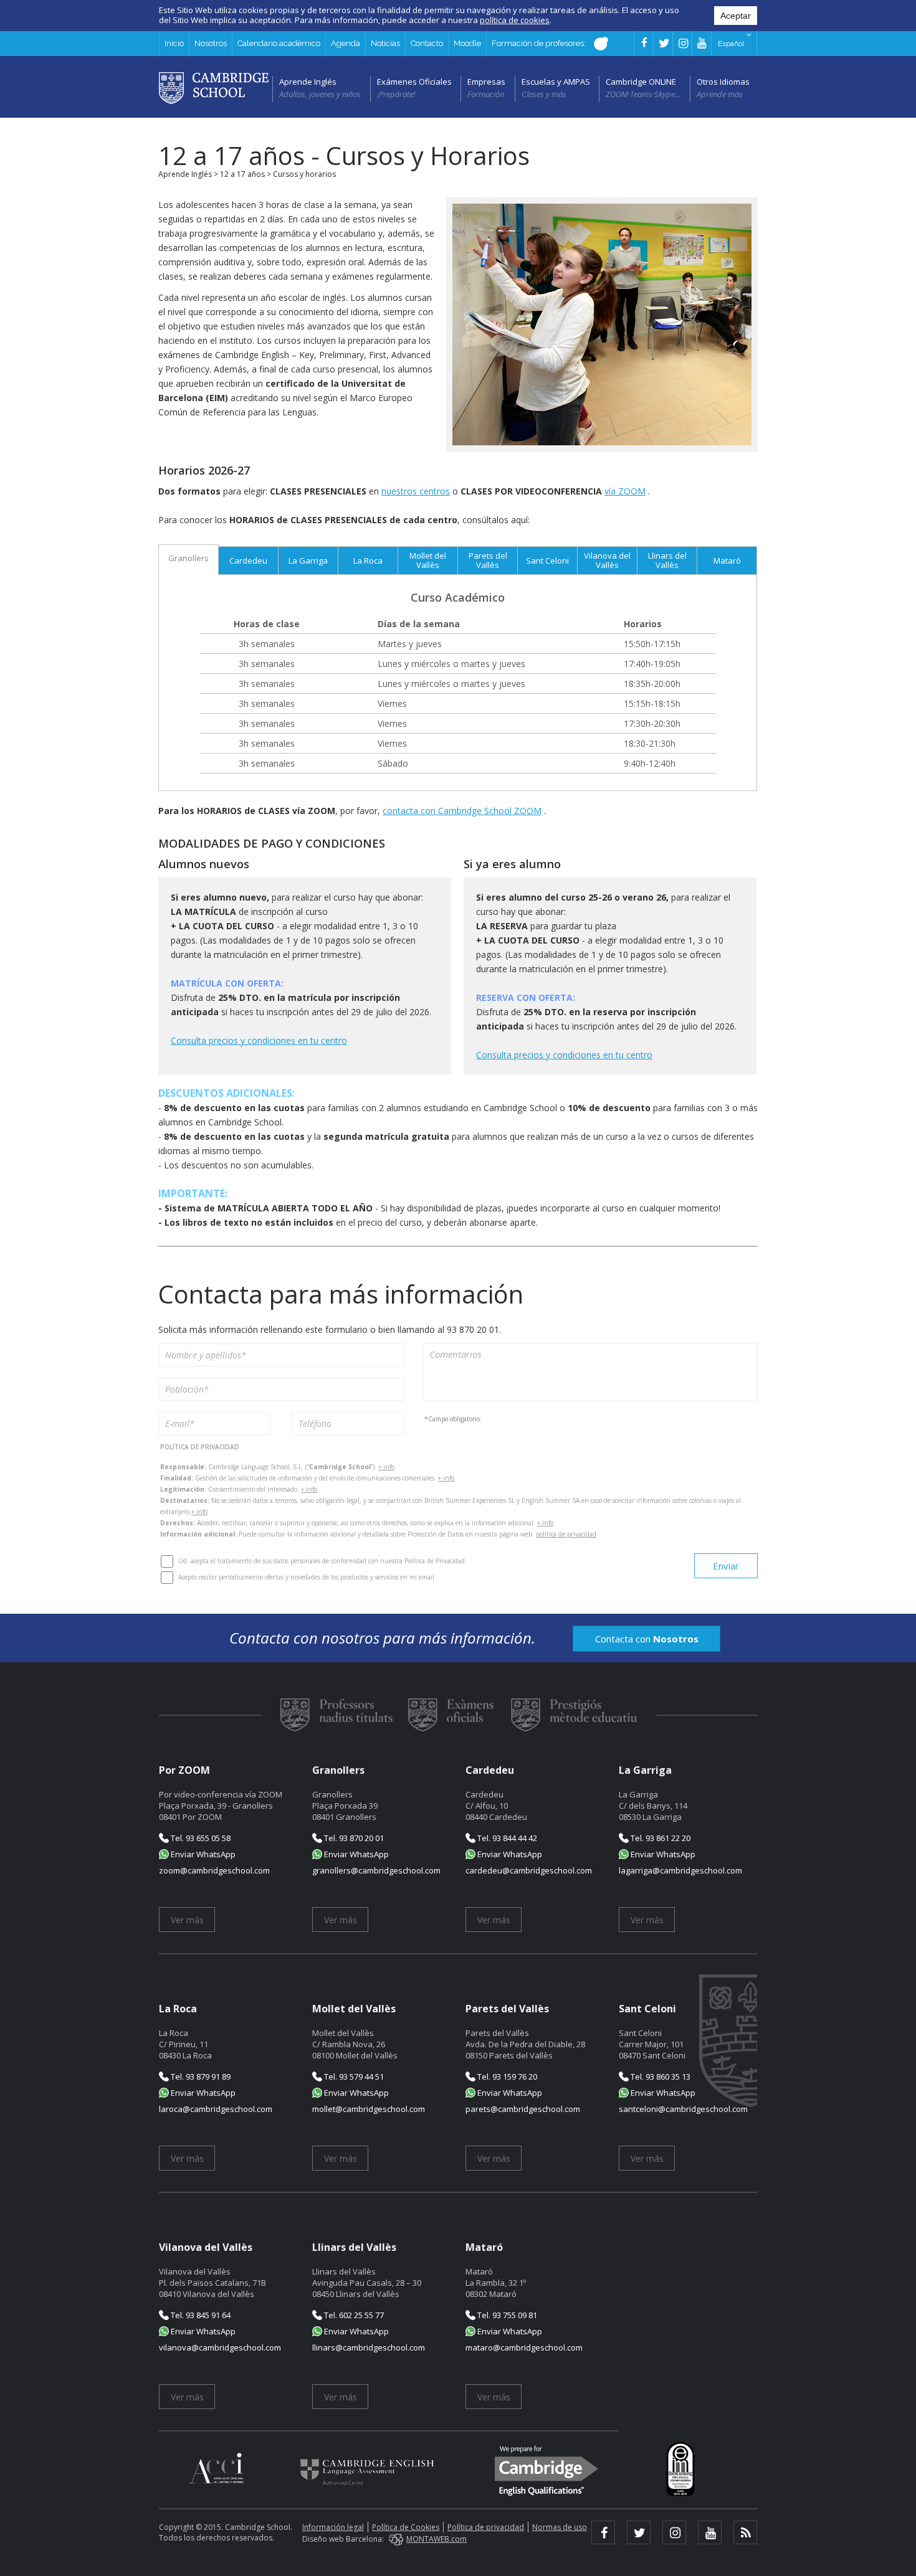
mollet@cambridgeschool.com (369, 2109)
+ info (386, 1467)
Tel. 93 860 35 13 (660, 2076)
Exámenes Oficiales (414, 82)
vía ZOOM (625, 491)
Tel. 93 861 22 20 (660, 1838)
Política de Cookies (406, 2527)
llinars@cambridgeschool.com (369, 2347)
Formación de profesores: (540, 43)
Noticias (385, 43)
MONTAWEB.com (437, 2539)
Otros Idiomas (723, 82)
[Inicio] (214, 87)
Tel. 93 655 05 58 (200, 1838)
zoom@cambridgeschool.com (214, 1870)
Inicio (174, 43)
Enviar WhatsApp (202, 1854)
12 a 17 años (242, 174)
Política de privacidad (486, 2527)
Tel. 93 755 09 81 (506, 2315)
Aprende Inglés (308, 82)
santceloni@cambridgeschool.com (683, 2109)
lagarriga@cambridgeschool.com (680, 1870)
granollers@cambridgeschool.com (376, 1870)
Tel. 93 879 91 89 (200, 2076)
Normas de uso (560, 2527)
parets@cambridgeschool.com (523, 2109)
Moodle (467, 43)
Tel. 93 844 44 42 (506, 1838)
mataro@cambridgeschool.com (524, 2347)
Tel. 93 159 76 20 (506, 2076)
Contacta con (647, 1639)
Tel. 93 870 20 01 (353, 1838)
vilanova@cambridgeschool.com (220, 2347)
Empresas (486, 82)
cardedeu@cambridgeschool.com (529, 1870)
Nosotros (211, 43)
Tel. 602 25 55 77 (353, 2315)
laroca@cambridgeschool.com (216, 2109)
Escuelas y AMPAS (556, 82)
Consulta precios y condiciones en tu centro (259, 1040)
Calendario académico (279, 43)
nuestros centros (416, 491)
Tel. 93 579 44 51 (353, 2076)
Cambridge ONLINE (641, 82)
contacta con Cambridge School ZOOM (462, 811)
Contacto (427, 43)
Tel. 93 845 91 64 (200, 2315)
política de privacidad (566, 1534)
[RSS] (745, 2532)
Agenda (346, 43)
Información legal (333, 2527)
